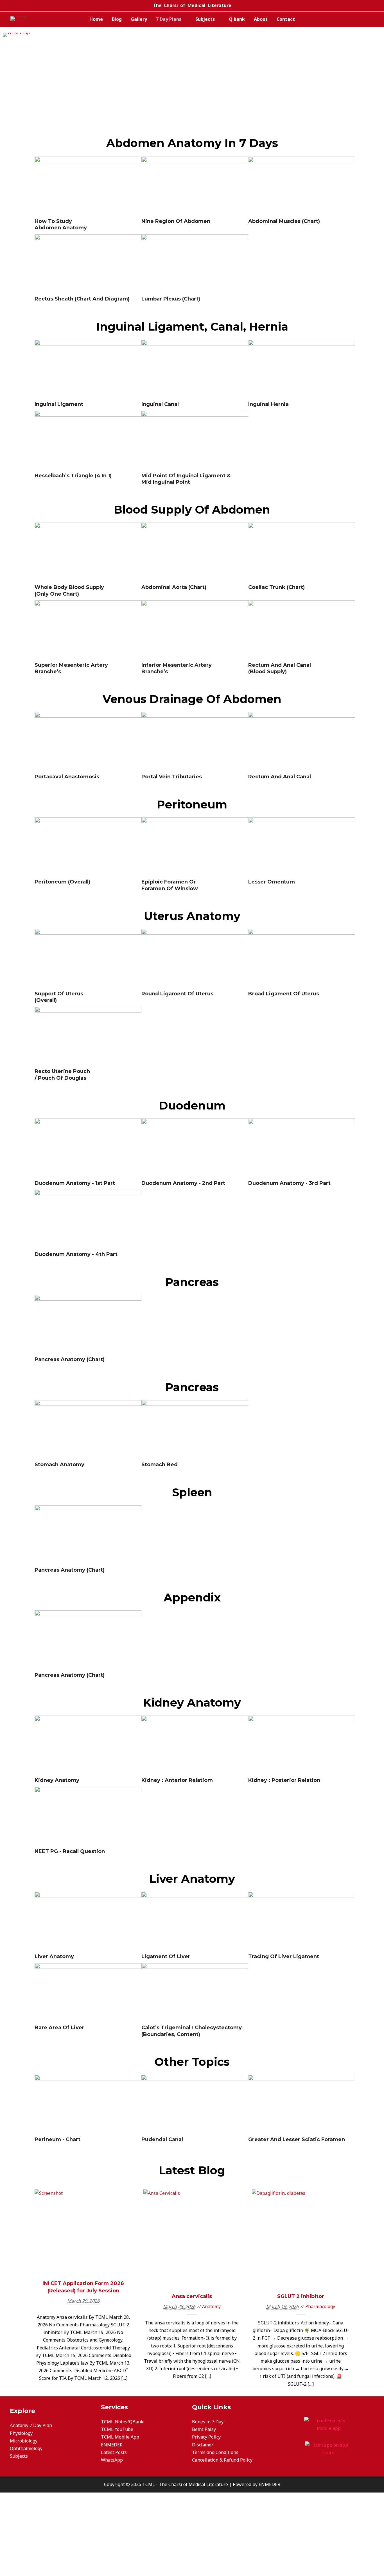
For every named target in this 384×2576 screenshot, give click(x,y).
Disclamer (203, 2445)
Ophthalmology (26, 2448)
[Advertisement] (192, 93)
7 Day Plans (169, 19)
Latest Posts (114, 2452)
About (261, 19)
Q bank (237, 19)
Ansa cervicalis (192, 2235)
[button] (8, 35)
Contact (286, 19)
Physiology (21, 2433)
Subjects (205, 19)
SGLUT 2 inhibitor (301, 2235)
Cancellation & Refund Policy (222, 2460)
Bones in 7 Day (208, 2422)
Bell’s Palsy (204, 2429)
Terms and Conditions (215, 2452)
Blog (117, 19)
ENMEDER (112, 2445)
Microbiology (24, 2441)
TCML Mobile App (120, 2437)
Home (96, 19)
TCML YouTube (117, 2429)
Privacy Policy (206, 2437)
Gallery (139, 19)
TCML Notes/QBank (122, 2422)
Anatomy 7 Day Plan (31, 2425)
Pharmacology (301, 2245)
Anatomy (192, 2245)
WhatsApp (112, 2460)
